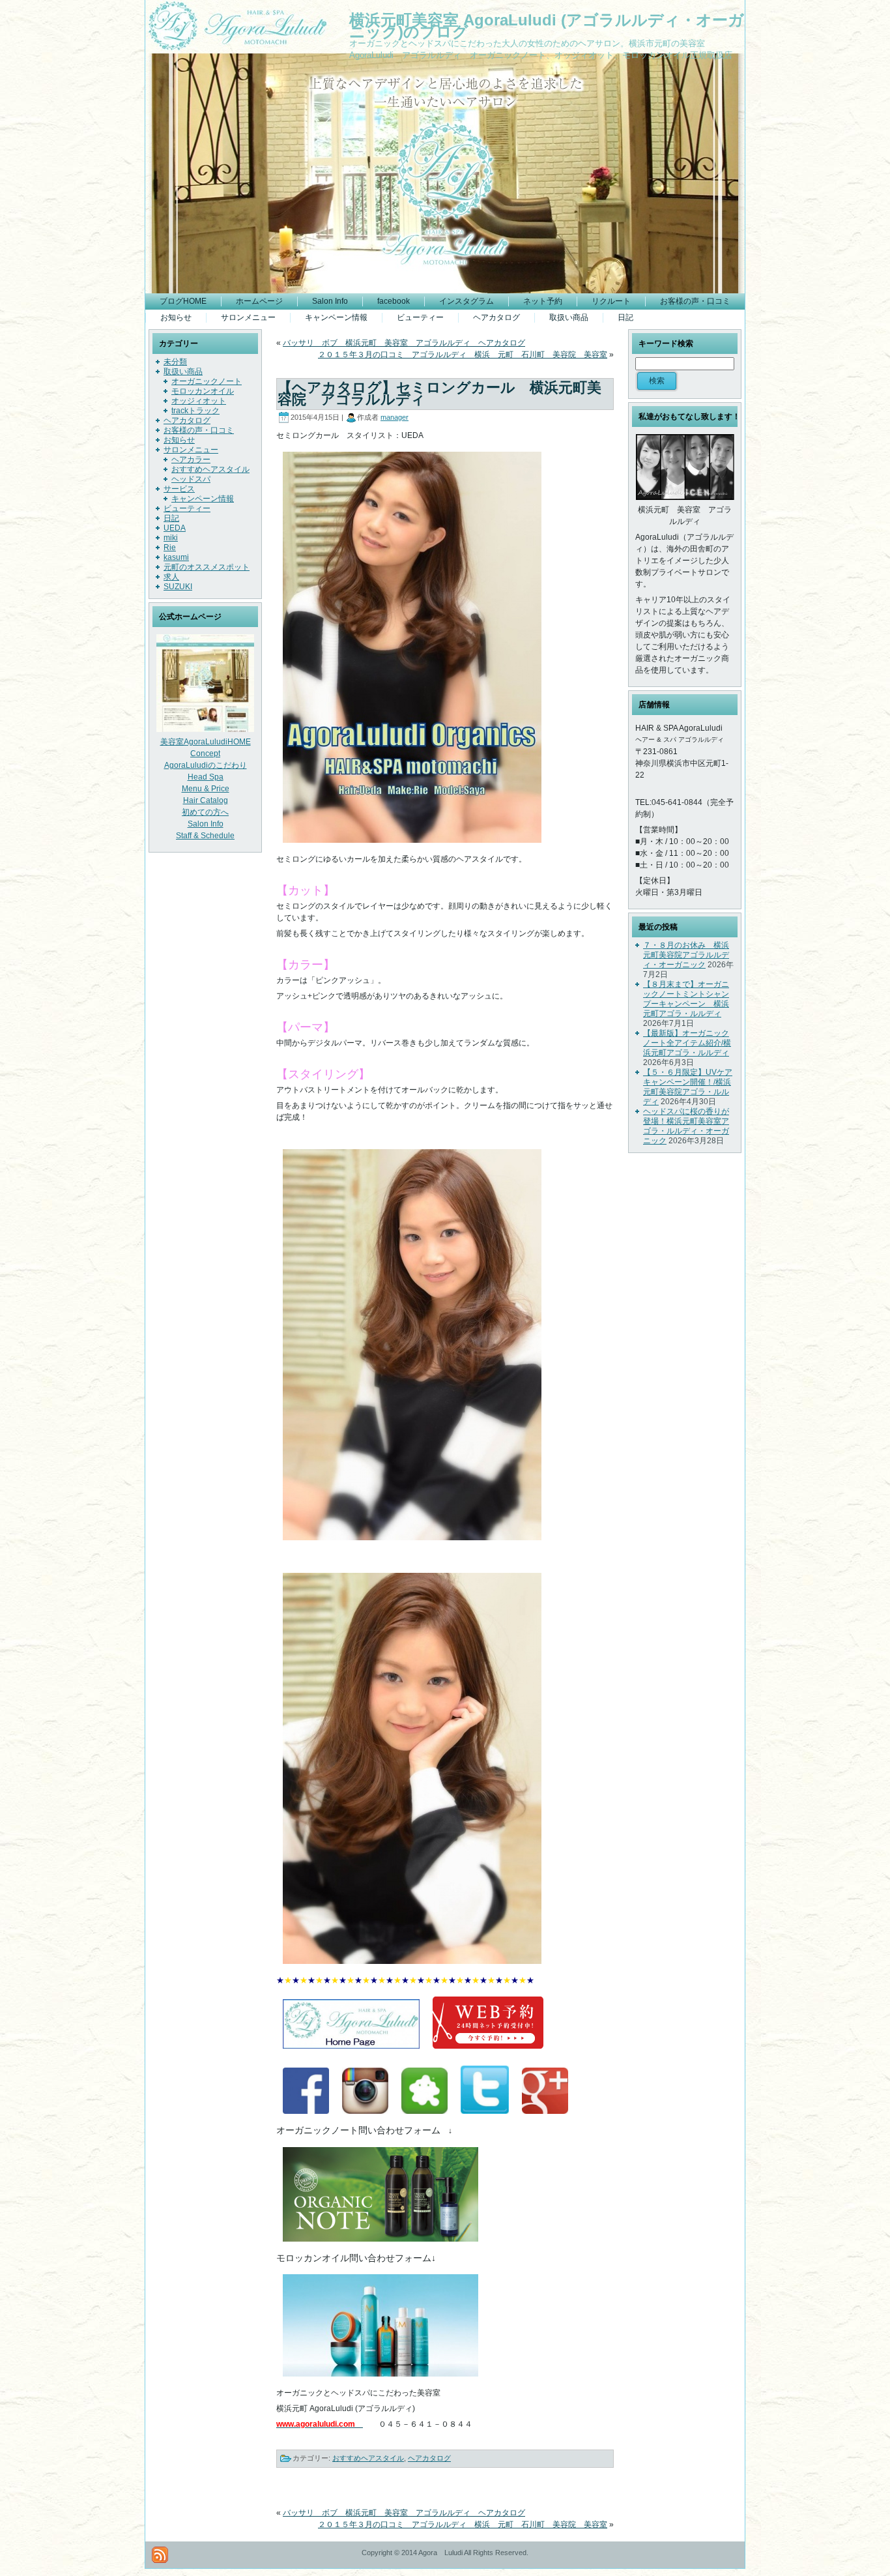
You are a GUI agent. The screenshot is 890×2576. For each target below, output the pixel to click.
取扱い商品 (183, 372)
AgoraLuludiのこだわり (206, 765)
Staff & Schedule (205, 836)
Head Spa (206, 777)
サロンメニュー (191, 450)
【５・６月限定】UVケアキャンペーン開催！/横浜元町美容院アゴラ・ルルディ (688, 1087)
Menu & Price (206, 789)
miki (171, 538)
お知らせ (179, 440)
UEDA (175, 528)
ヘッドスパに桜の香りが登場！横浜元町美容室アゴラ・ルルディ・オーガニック (686, 1126)
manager (395, 417)
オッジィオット (199, 401)
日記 (171, 518)
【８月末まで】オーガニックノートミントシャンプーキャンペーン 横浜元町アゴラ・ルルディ (686, 999)
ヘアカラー (191, 460)
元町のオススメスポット (207, 567)
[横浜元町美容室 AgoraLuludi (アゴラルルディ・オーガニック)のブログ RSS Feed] (160, 2555)
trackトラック (195, 411)
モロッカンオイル (203, 391)
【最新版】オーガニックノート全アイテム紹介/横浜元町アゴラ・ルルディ (687, 1043)
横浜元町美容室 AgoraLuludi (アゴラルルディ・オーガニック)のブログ (547, 26)
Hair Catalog (206, 800)
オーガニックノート (207, 381)
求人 (171, 577)
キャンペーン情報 (203, 499)
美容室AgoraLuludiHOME (206, 742)
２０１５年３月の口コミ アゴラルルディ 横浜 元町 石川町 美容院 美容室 (463, 355)
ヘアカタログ (187, 420)
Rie (170, 548)
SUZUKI (178, 587)
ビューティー (187, 508)
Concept (205, 754)
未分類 (175, 362)
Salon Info (206, 824)
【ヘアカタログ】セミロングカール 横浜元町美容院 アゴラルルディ (439, 393)
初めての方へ (205, 812)
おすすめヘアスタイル (210, 469)
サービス (179, 489)
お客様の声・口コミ (199, 430)
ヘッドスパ (191, 479)
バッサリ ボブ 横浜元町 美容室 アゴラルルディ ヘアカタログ (404, 343)
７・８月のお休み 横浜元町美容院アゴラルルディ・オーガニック (686, 955)
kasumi (176, 557)
